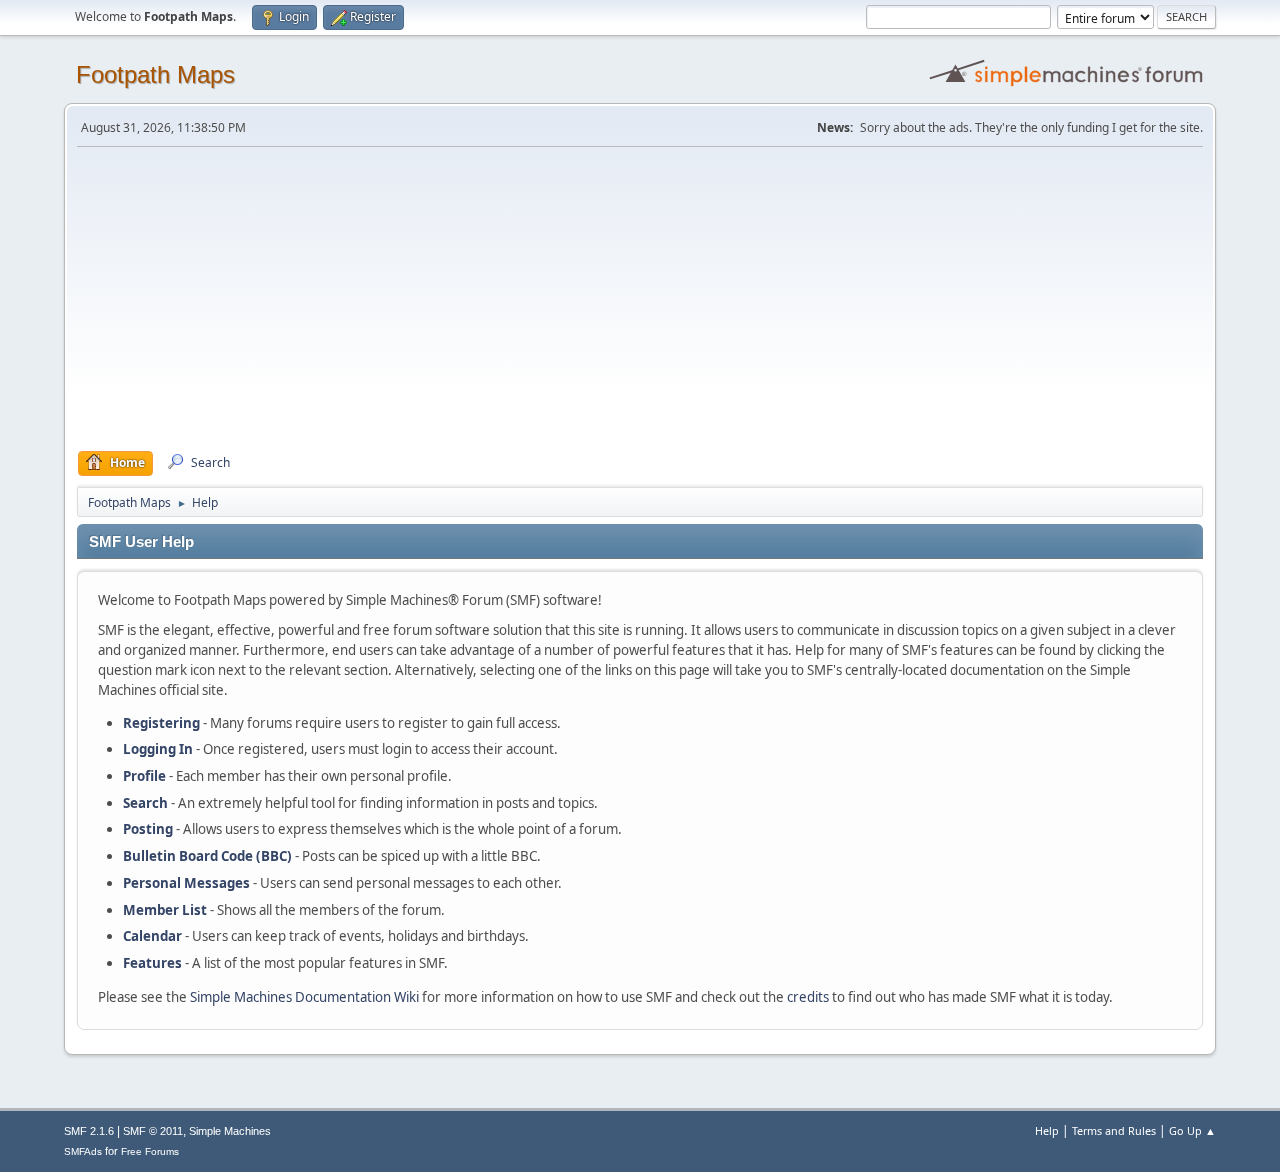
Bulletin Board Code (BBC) (207, 856)
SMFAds (83, 1151)
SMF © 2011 (153, 1131)
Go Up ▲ (1192, 1130)
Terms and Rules (1114, 1130)
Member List (166, 910)
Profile (144, 776)
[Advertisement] (640, 299)
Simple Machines (230, 1131)
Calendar (152, 936)
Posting (148, 829)
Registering (161, 723)
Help (1047, 1130)
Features (152, 963)
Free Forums (150, 1151)
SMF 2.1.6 (89, 1131)
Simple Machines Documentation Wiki (304, 997)
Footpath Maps (155, 74)
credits (808, 997)
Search (145, 803)
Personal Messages (186, 883)
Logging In (158, 749)
